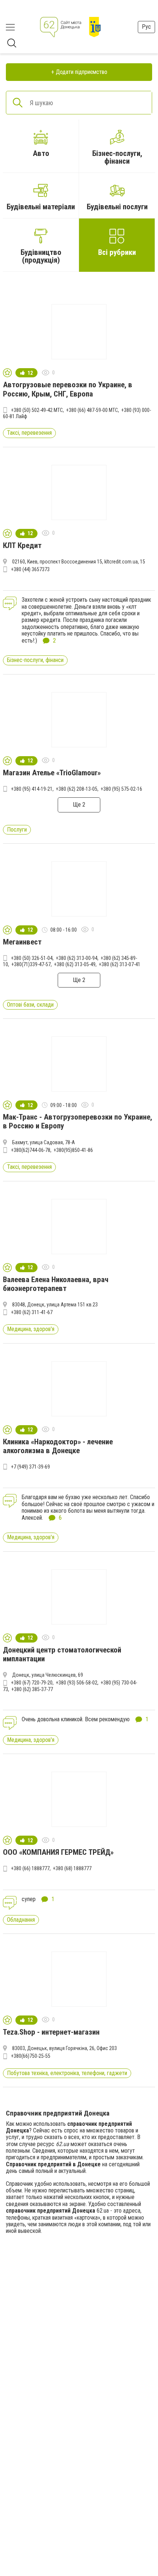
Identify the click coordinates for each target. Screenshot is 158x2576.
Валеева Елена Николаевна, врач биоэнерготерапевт (56, 1284)
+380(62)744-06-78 (31, 1150)
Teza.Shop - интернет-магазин (51, 2032)
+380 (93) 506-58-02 (77, 1683)
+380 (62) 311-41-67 (32, 1312)
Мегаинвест (22, 942)
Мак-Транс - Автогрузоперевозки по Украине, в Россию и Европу (78, 1121)
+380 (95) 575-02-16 (121, 789)
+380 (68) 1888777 (72, 1868)
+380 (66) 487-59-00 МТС (92, 410)
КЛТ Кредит (22, 545)
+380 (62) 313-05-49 (75, 964)
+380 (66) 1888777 (30, 1868)
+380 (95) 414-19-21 (32, 789)
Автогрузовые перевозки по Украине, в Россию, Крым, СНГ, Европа (68, 389)
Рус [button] (146, 27)
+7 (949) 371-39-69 (30, 1467)
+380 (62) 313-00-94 (77, 958)
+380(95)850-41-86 (73, 1150)
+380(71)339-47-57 (31, 964)
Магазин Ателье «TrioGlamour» (52, 773)
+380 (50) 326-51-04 (32, 958)
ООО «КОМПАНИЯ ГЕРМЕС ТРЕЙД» (58, 1852)
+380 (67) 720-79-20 (32, 1683)
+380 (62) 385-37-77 (32, 1689)
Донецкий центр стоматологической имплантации (62, 1654)
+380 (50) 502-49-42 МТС (37, 410)
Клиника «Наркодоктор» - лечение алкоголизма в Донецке (58, 1446)
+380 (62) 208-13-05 (77, 789)
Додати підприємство (82, 72)
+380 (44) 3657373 (30, 569)
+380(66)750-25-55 (31, 2056)
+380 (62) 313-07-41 (120, 964)
